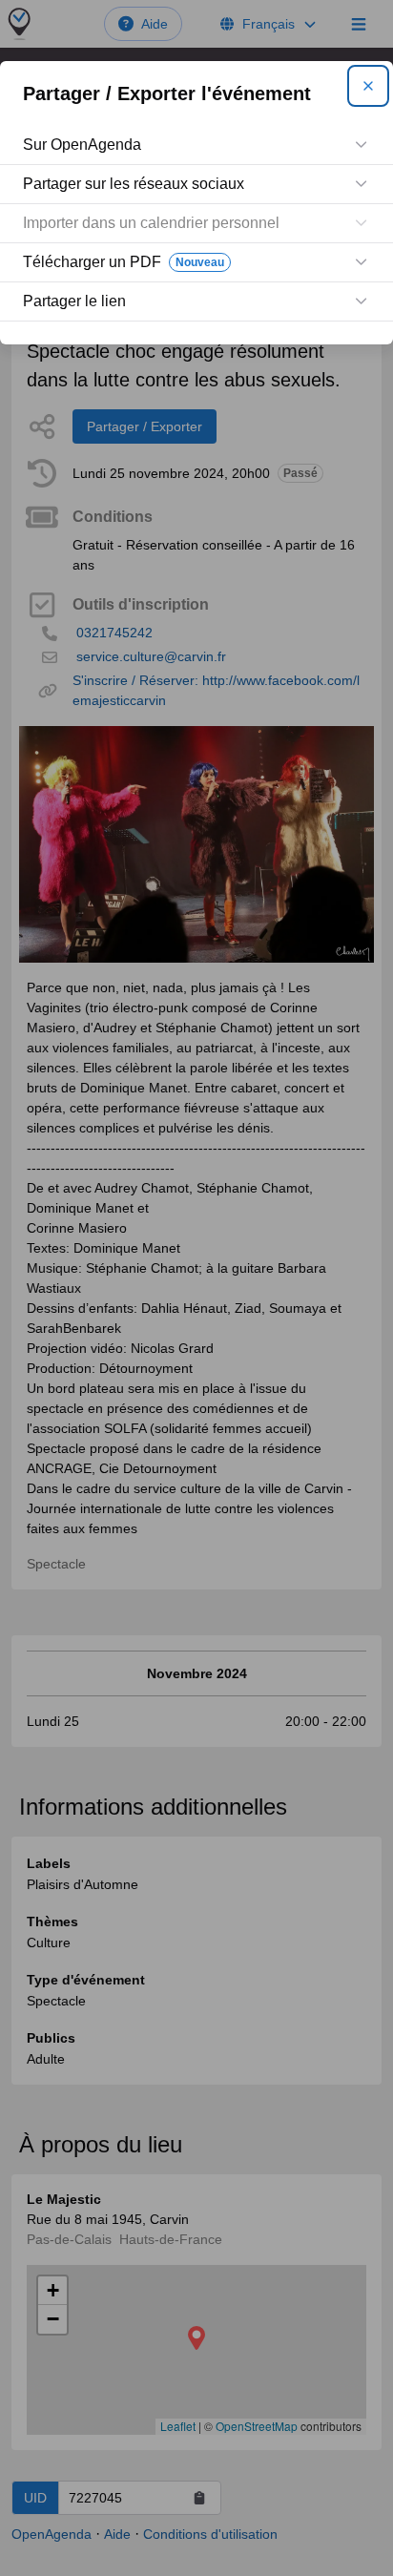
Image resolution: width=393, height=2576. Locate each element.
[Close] (368, 86)
